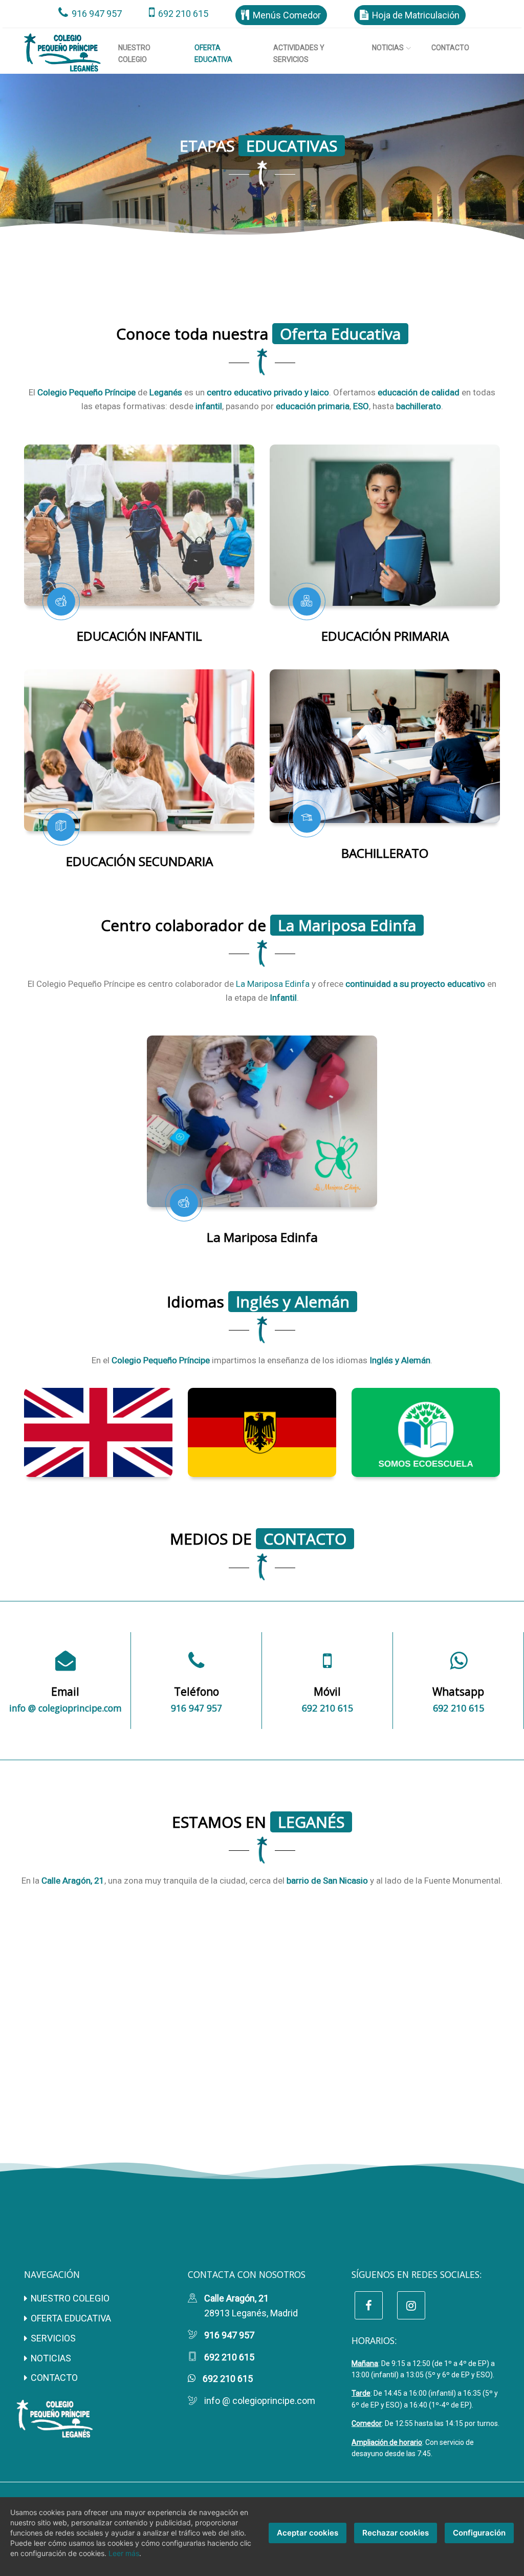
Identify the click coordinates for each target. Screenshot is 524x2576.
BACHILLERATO (385, 853)
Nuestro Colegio (134, 53)
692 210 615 (183, 14)
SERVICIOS (53, 2338)
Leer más (124, 2553)
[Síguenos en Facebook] (369, 2305)
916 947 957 (97, 14)
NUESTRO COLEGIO (70, 2298)
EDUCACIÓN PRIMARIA (385, 636)
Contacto (450, 48)
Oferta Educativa (224, 53)
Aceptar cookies (308, 2533)
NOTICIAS (51, 2358)
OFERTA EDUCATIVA (71, 2318)
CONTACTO (54, 2378)
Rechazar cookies (396, 2533)
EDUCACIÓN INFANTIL (139, 636)
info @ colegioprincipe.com (65, 1708)
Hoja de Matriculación (416, 15)
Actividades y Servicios (299, 53)
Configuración (479, 2533)
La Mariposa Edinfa (273, 984)
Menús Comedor (287, 15)
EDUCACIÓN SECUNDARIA (139, 861)
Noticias (388, 48)
